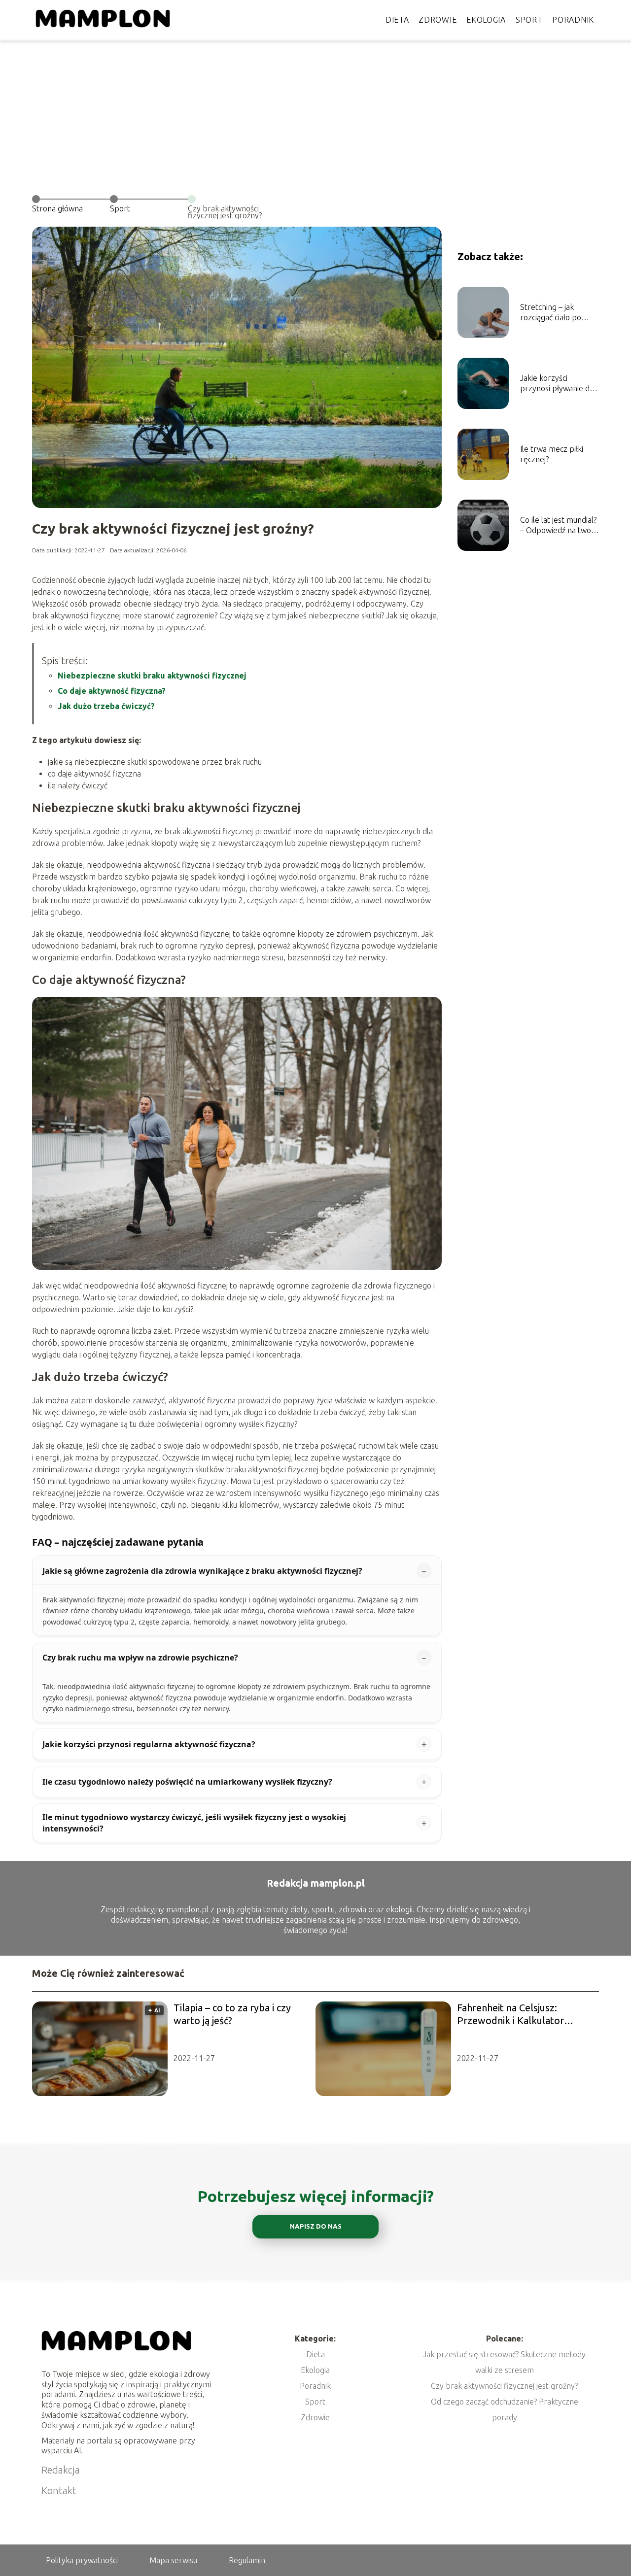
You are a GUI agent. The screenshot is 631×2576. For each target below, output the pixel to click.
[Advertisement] (315, 113)
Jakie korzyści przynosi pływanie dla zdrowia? (558, 384)
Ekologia (486, 20)
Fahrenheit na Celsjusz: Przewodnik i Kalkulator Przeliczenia (510, 2015)
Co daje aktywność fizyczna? (112, 691)
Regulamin (247, 2560)
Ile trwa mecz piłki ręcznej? (552, 454)
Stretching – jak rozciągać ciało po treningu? (551, 313)
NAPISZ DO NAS (316, 2226)
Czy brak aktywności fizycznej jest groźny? (504, 2386)
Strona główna (57, 208)
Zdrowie (438, 20)
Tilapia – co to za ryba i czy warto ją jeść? (232, 2014)
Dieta (397, 20)
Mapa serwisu (173, 2560)
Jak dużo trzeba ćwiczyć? (106, 706)
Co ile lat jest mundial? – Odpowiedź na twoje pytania (559, 525)
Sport (529, 20)
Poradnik (573, 20)
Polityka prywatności (82, 2560)
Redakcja (61, 2470)
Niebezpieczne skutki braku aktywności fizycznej (152, 676)
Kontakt (59, 2491)
